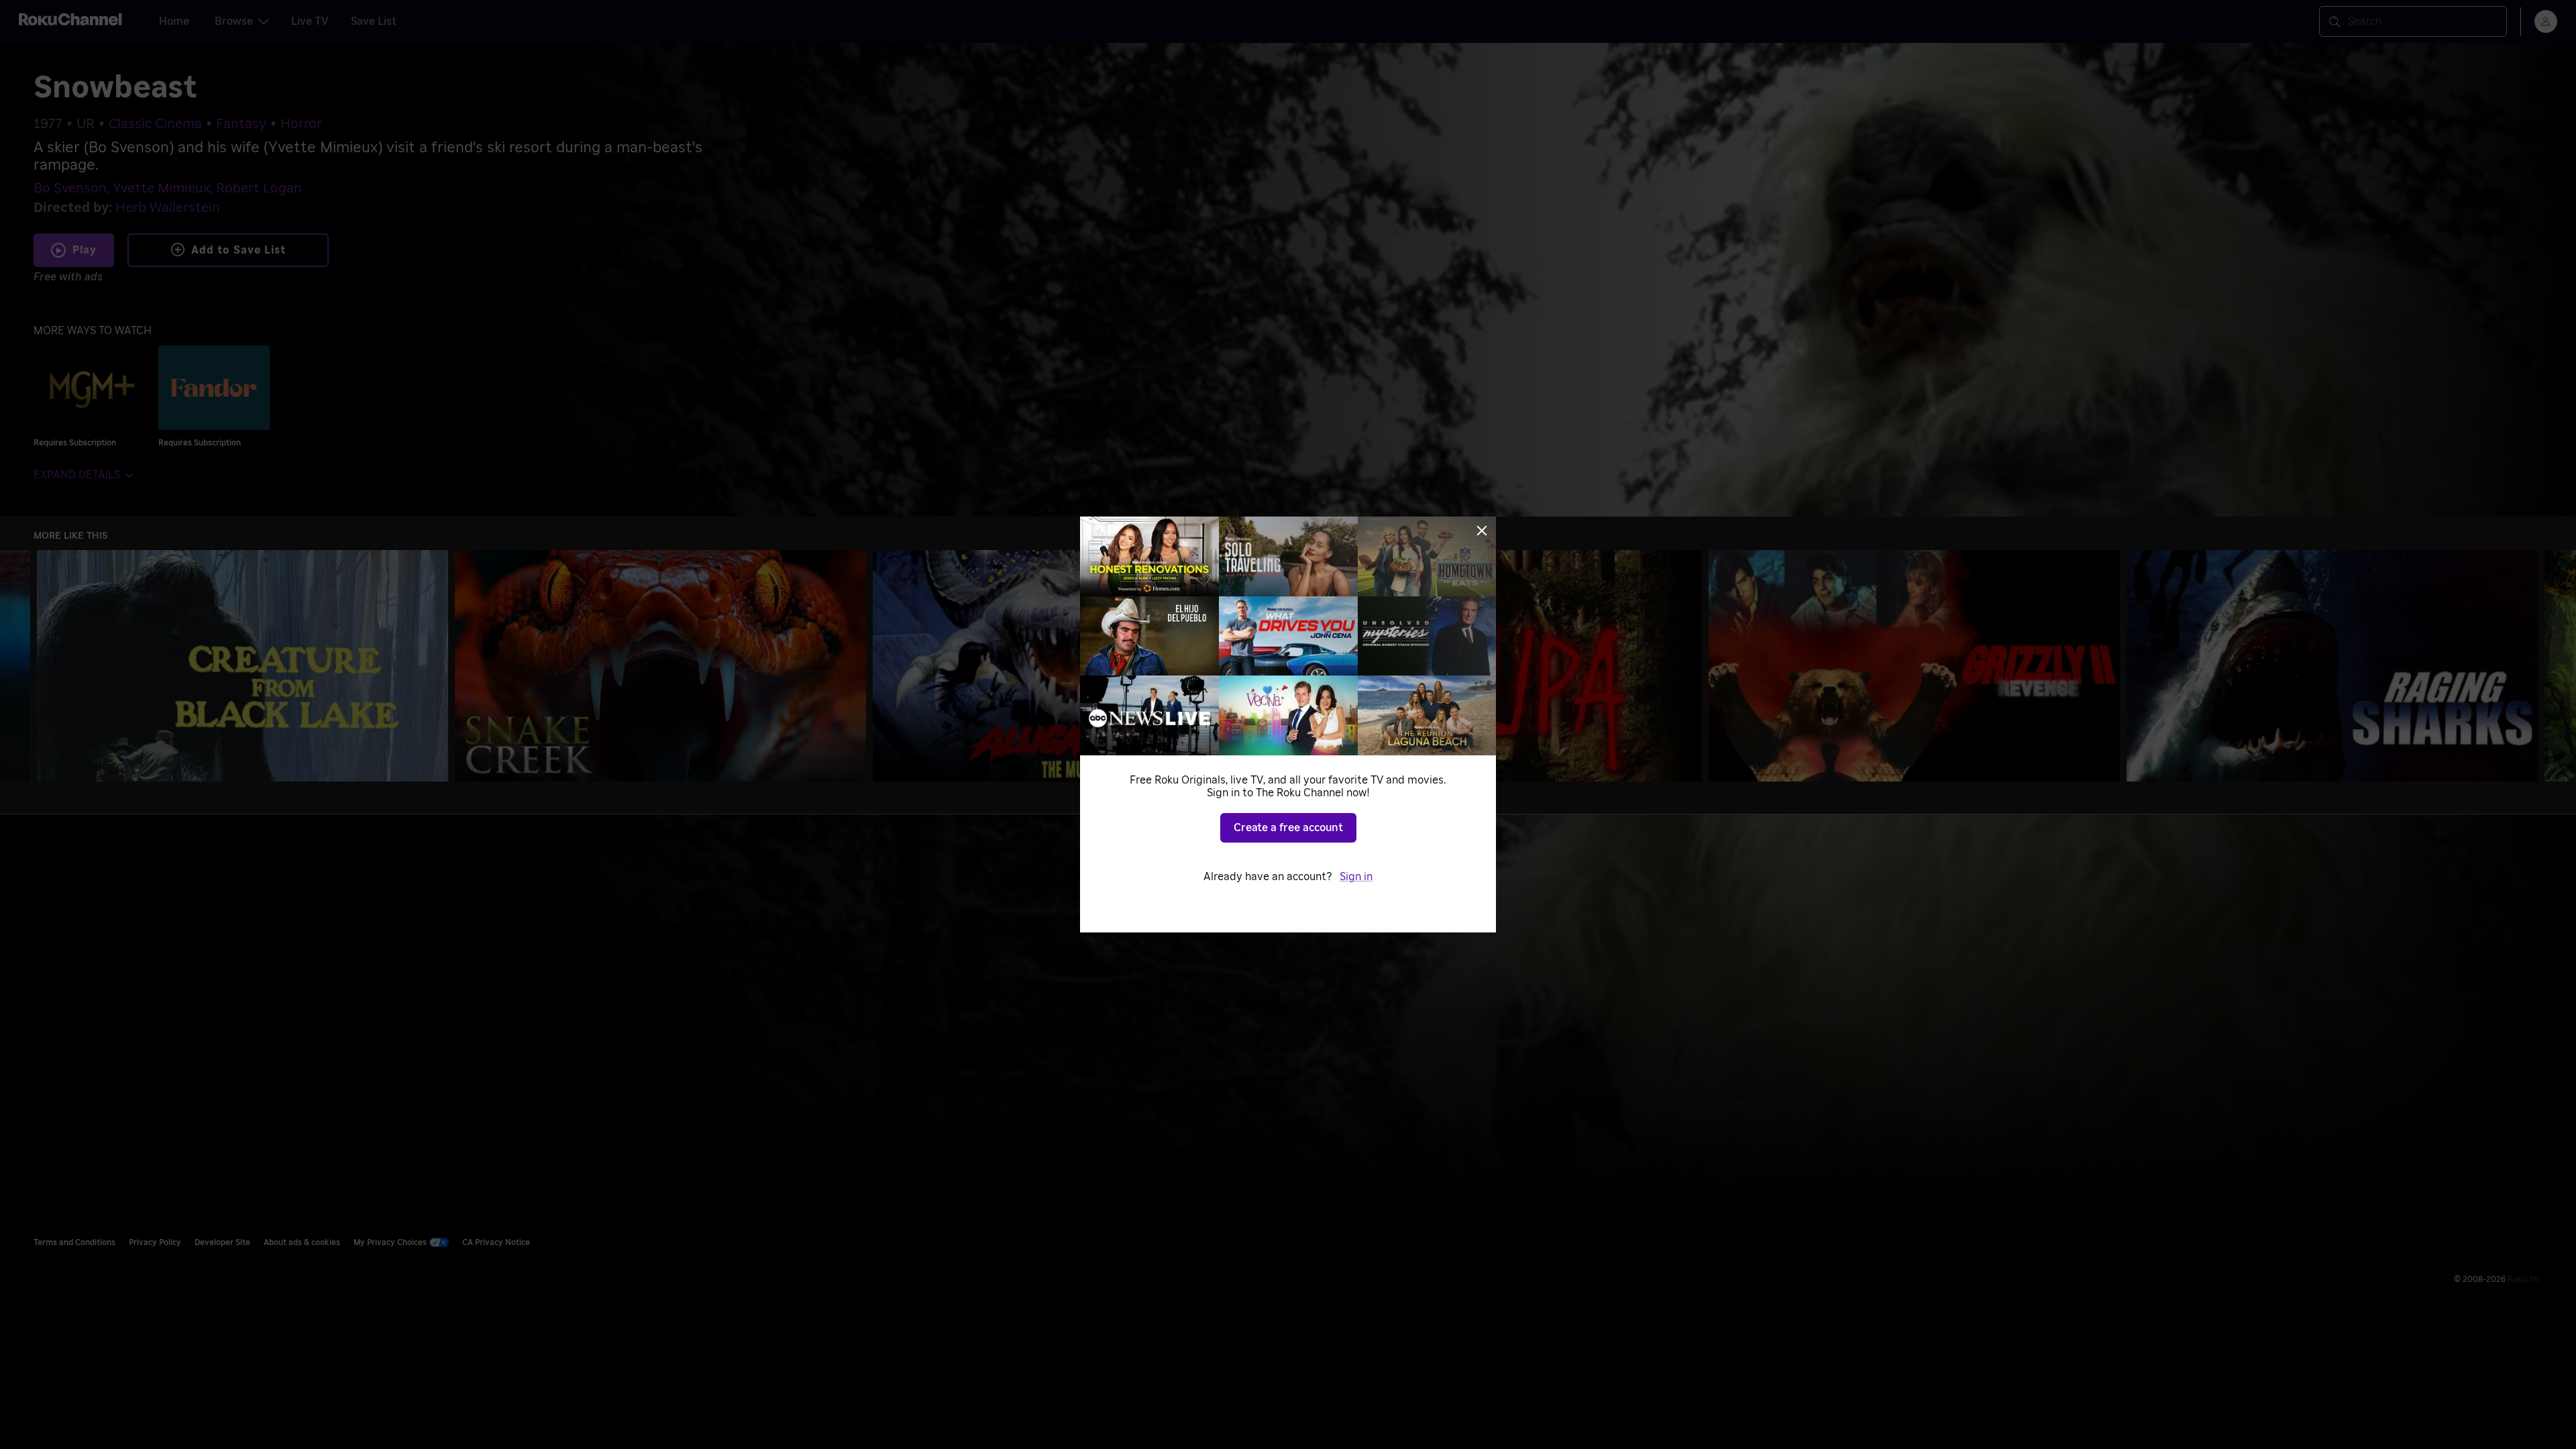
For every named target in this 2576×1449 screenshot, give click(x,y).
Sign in (1356, 877)
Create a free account (1288, 828)
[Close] (1482, 531)
